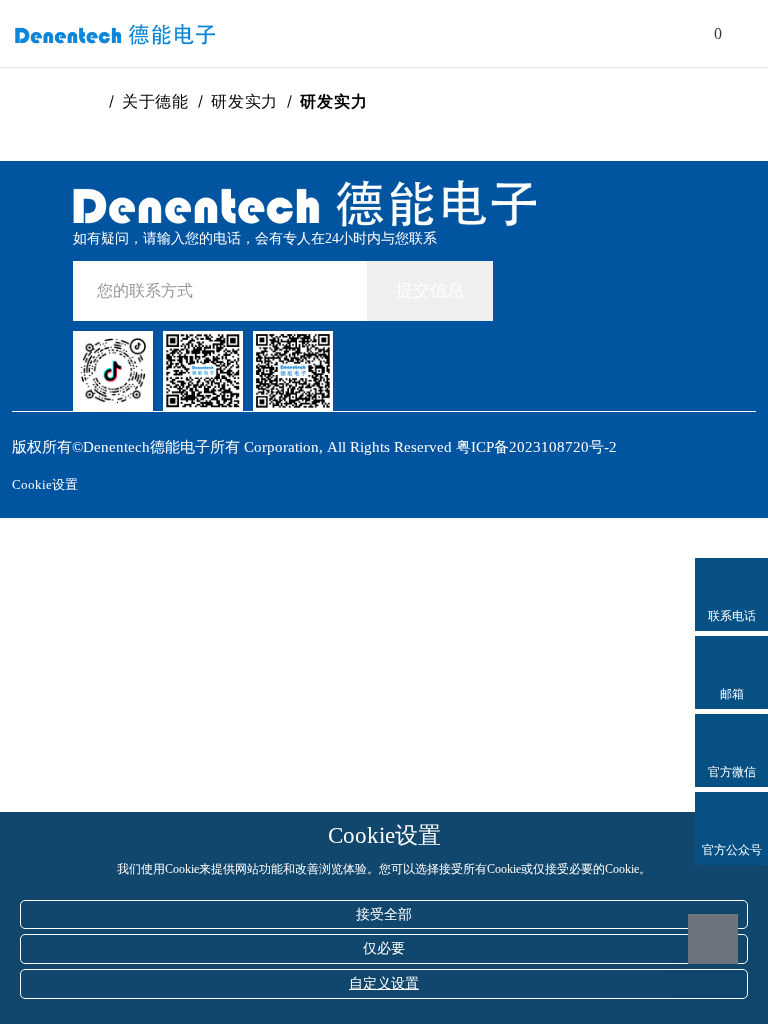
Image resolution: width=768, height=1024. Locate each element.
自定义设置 (384, 983)
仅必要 (384, 948)
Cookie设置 (45, 484)
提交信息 (430, 290)
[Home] (93, 101)
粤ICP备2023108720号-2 (536, 447)
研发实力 (244, 101)
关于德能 (155, 101)
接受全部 (384, 914)
